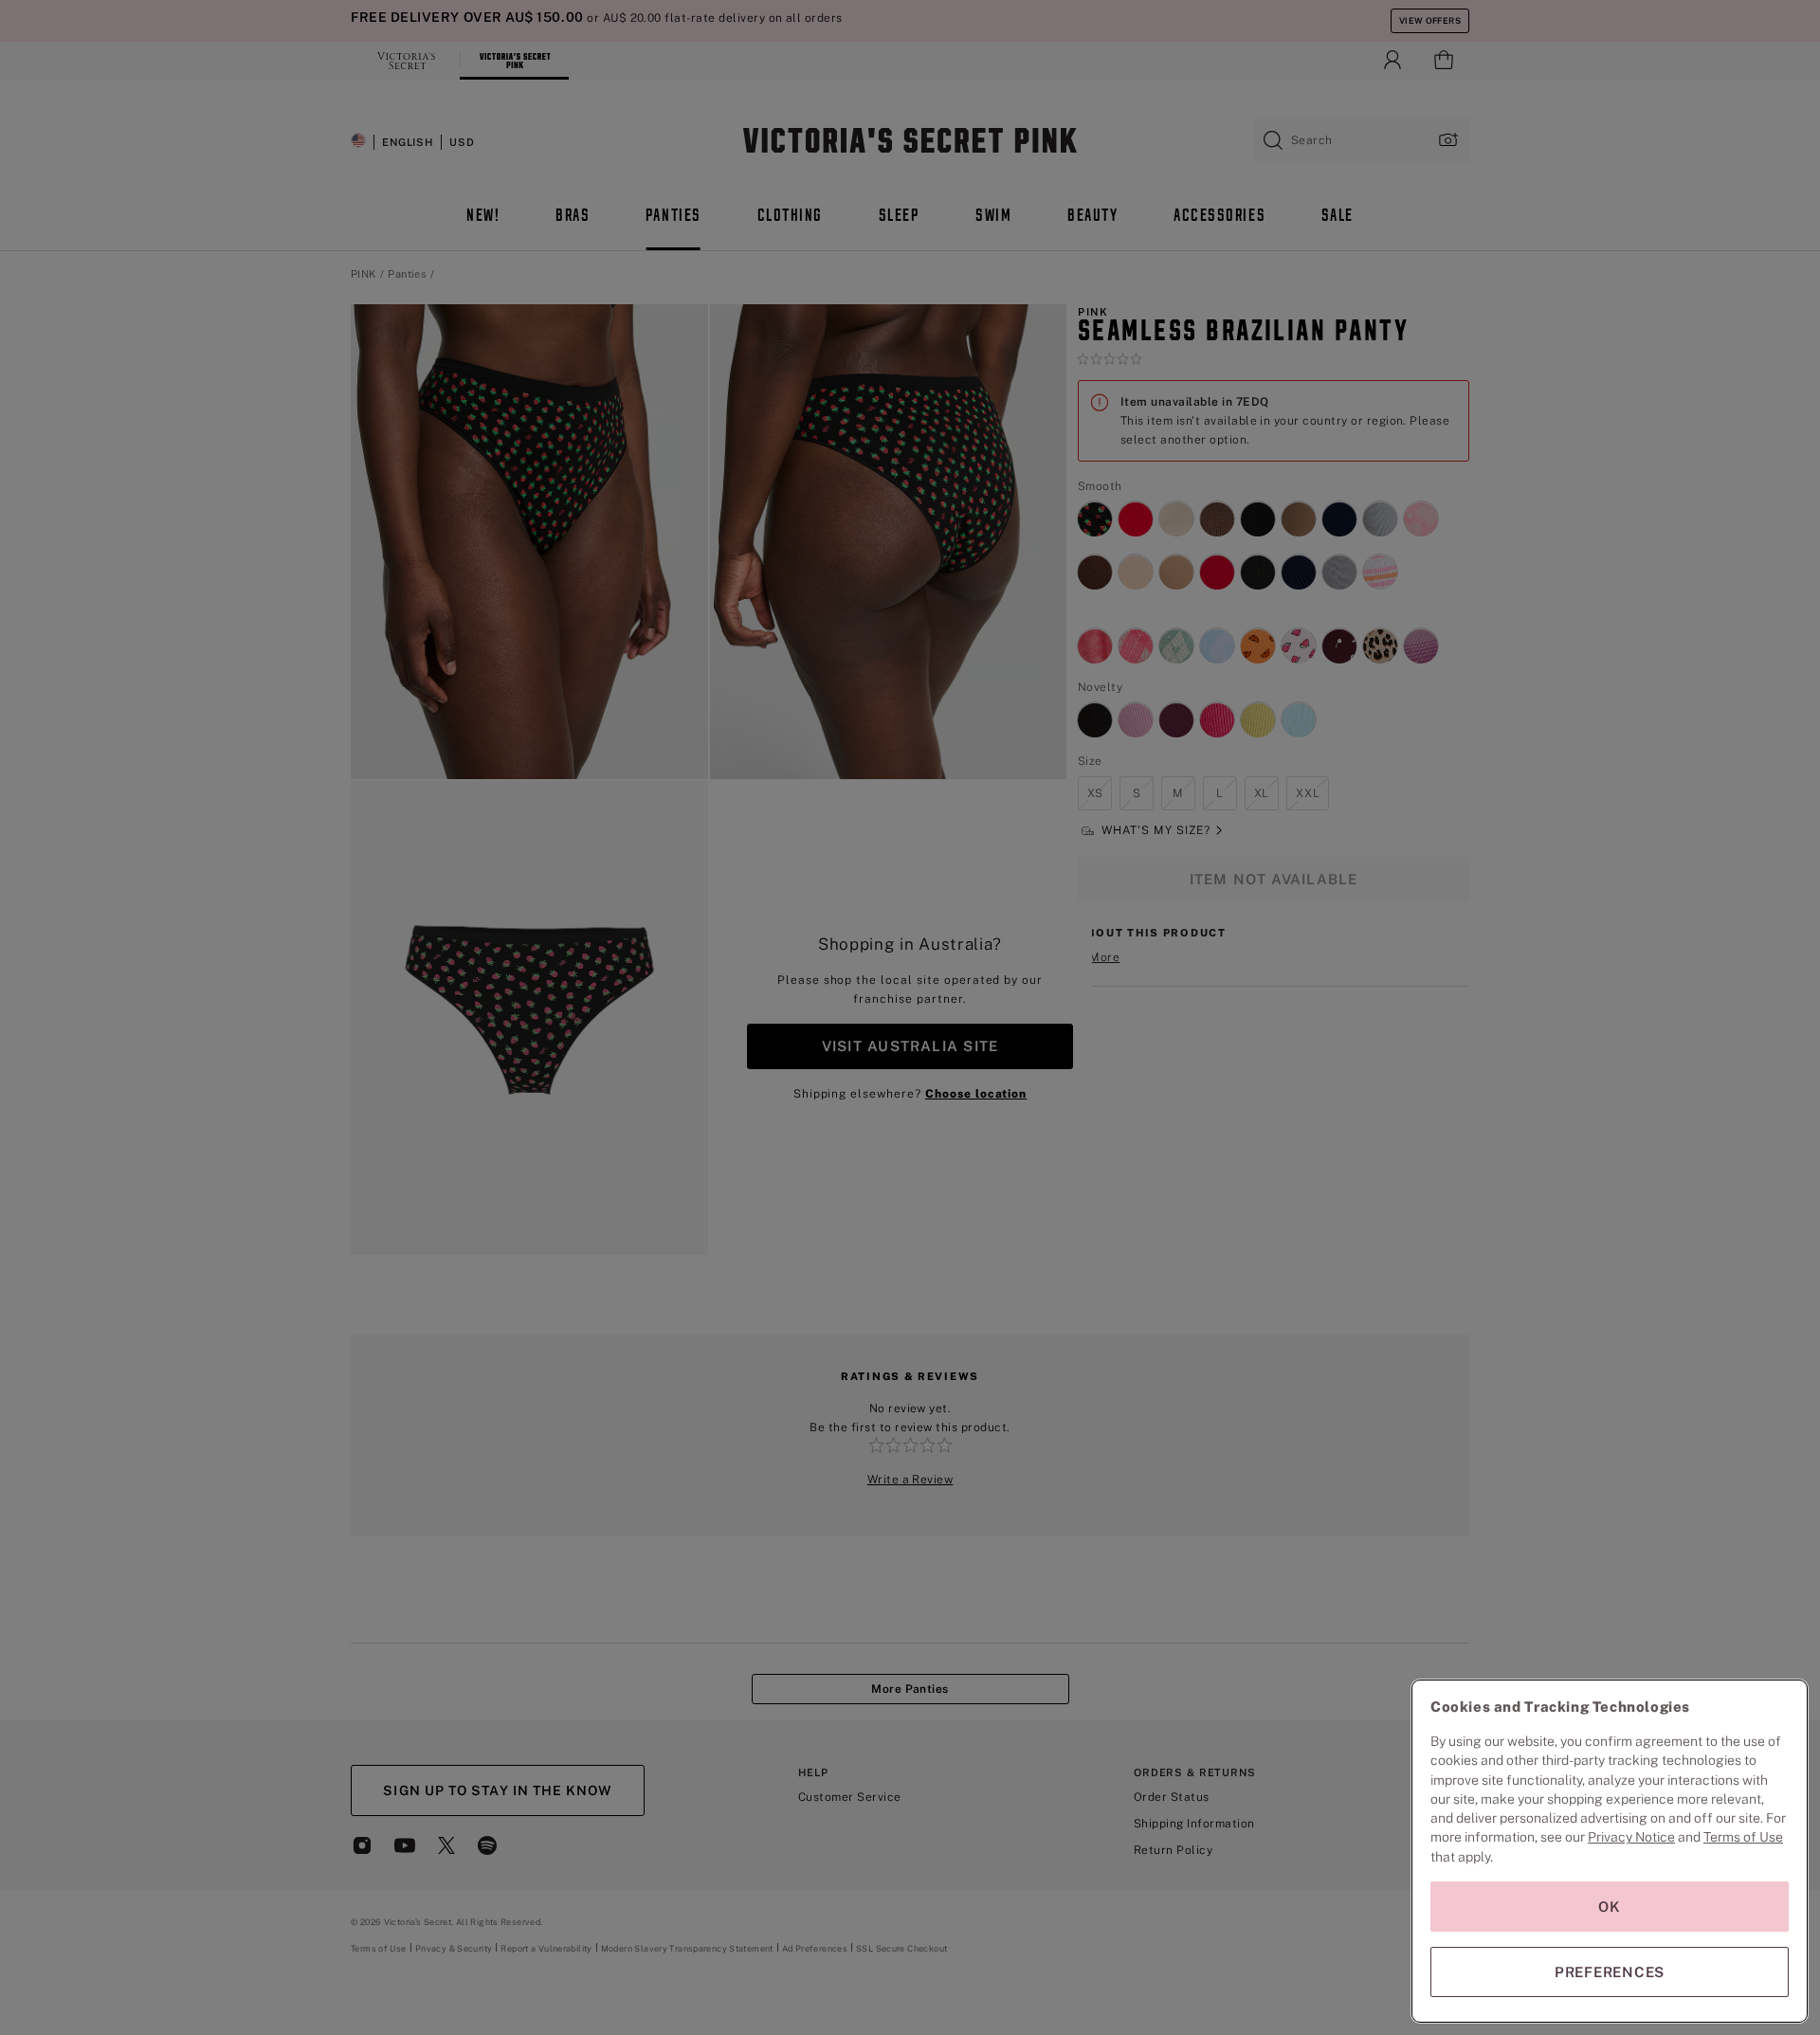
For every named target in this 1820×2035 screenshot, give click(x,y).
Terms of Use (1743, 1837)
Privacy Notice (1631, 1837)
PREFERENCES (1610, 1972)
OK (1610, 1907)
